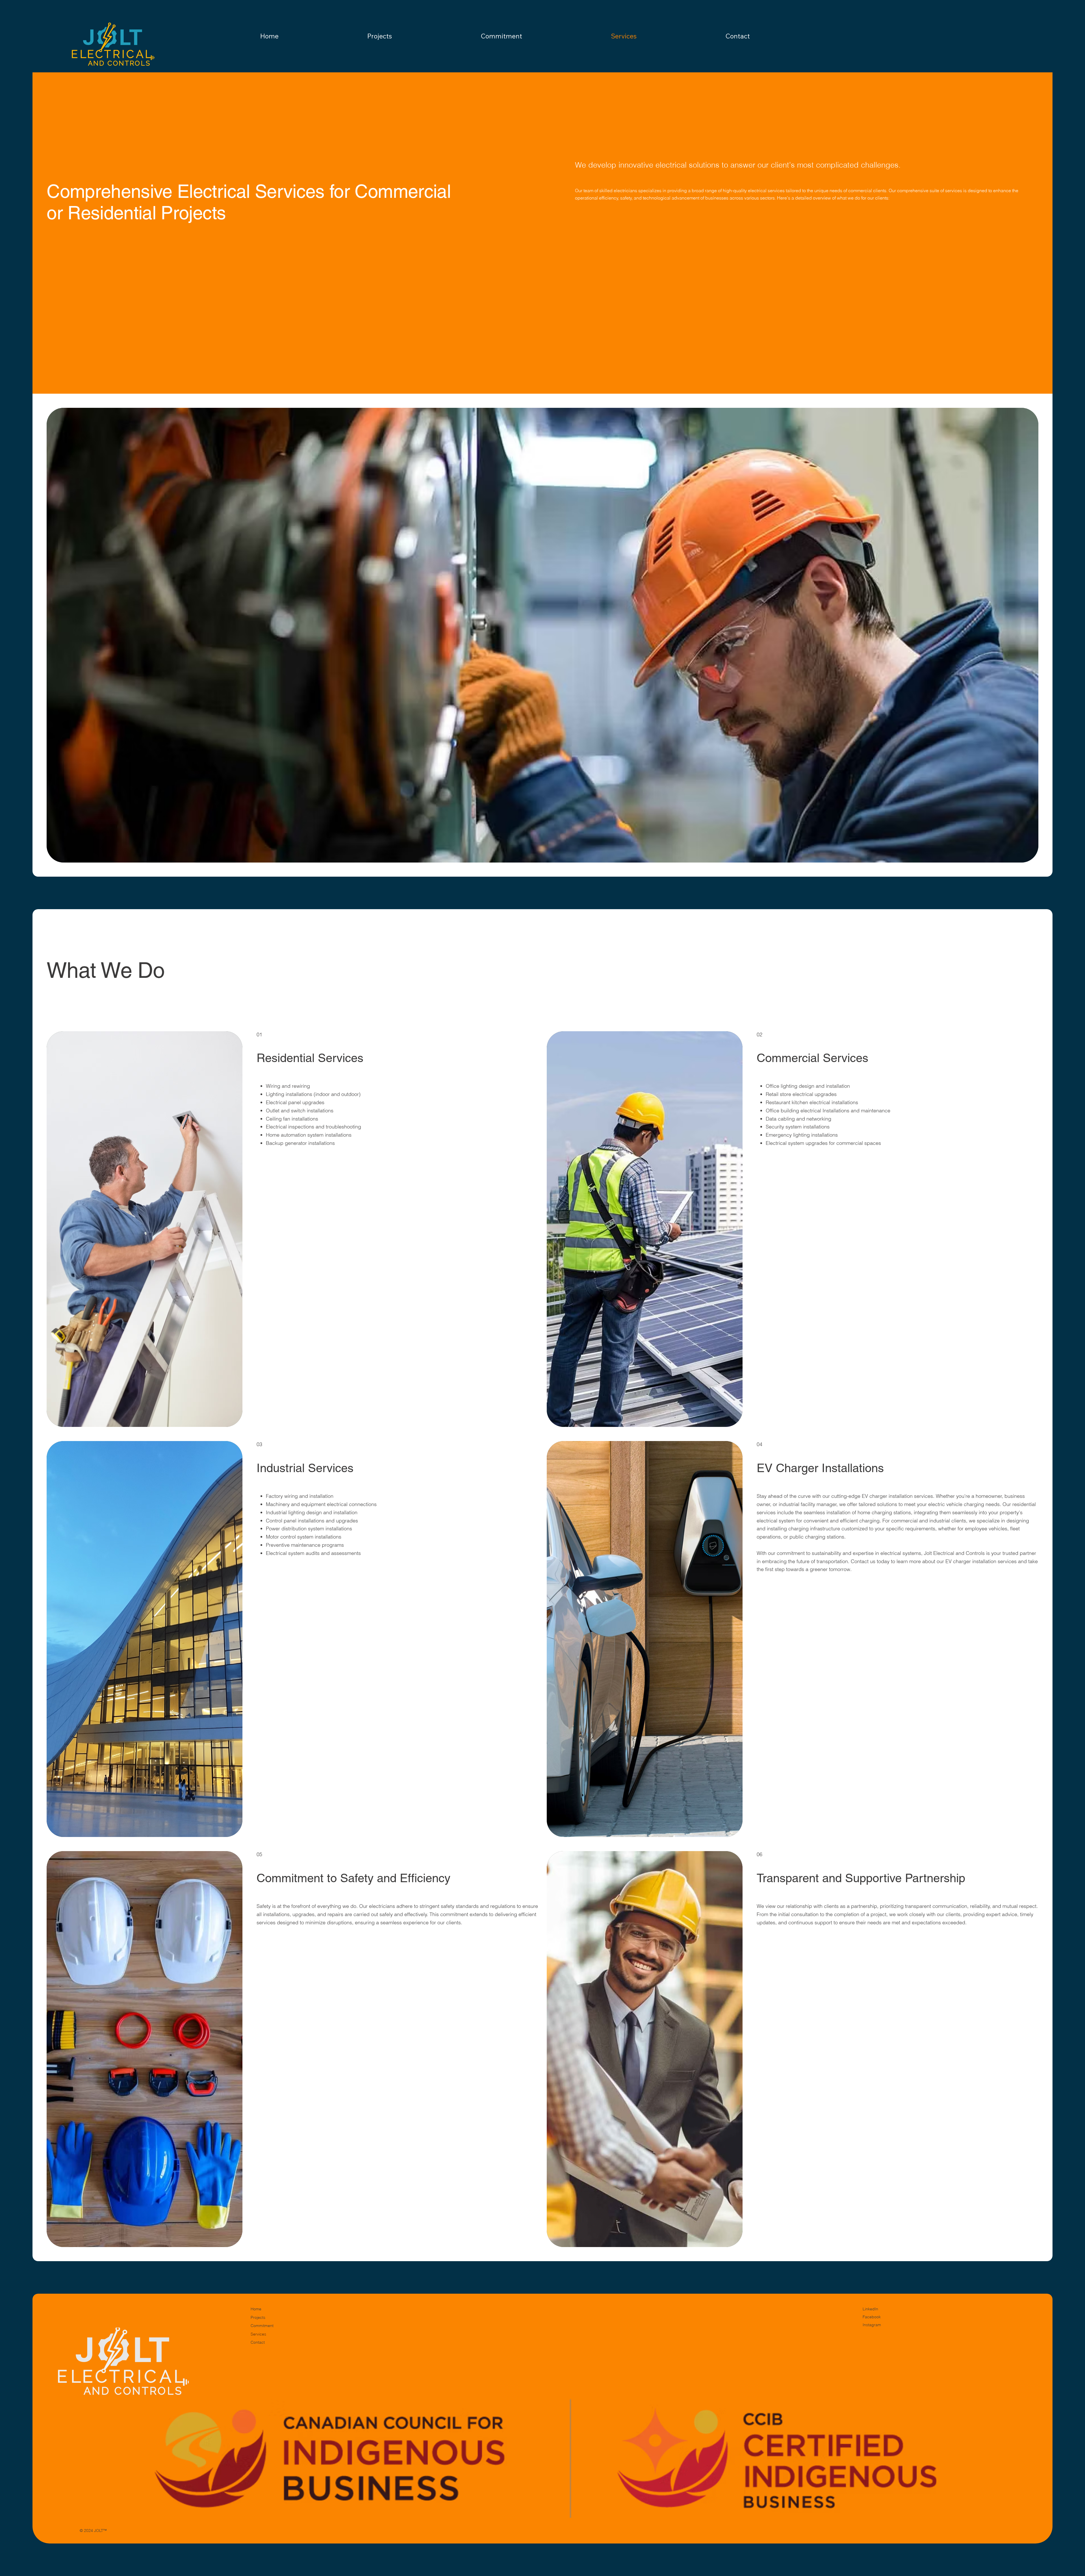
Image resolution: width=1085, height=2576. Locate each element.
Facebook (872, 2317)
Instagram (872, 2325)
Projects (258, 2317)
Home (256, 2309)
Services (258, 2334)
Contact (258, 2342)
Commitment (262, 2326)
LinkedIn (870, 2309)
